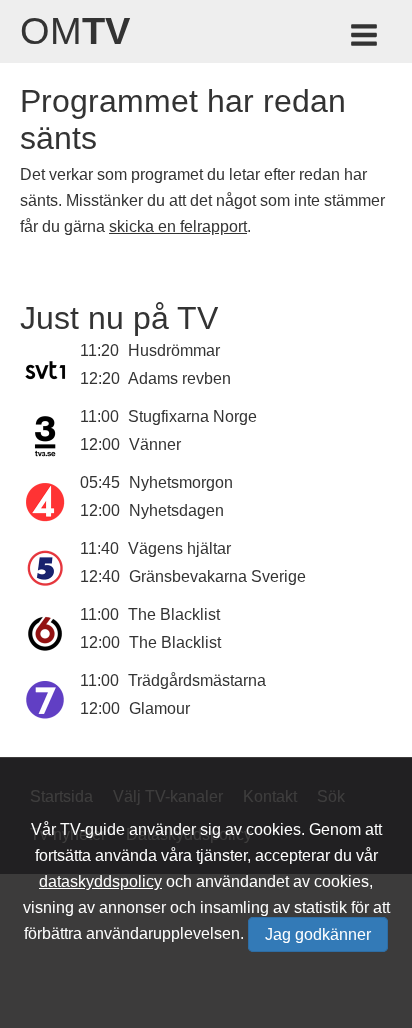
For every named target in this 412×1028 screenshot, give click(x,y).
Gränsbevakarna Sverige (217, 576)
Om (75, 31)
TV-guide (92, 829)
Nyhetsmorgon (181, 482)
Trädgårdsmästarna (197, 680)
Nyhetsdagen (176, 510)
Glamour (159, 708)
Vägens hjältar (179, 548)
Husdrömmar (174, 350)
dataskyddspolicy (100, 881)
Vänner (155, 444)
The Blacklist (174, 614)
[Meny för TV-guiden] (365, 38)
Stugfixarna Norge (192, 416)
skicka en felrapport (178, 226)
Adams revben (179, 378)
